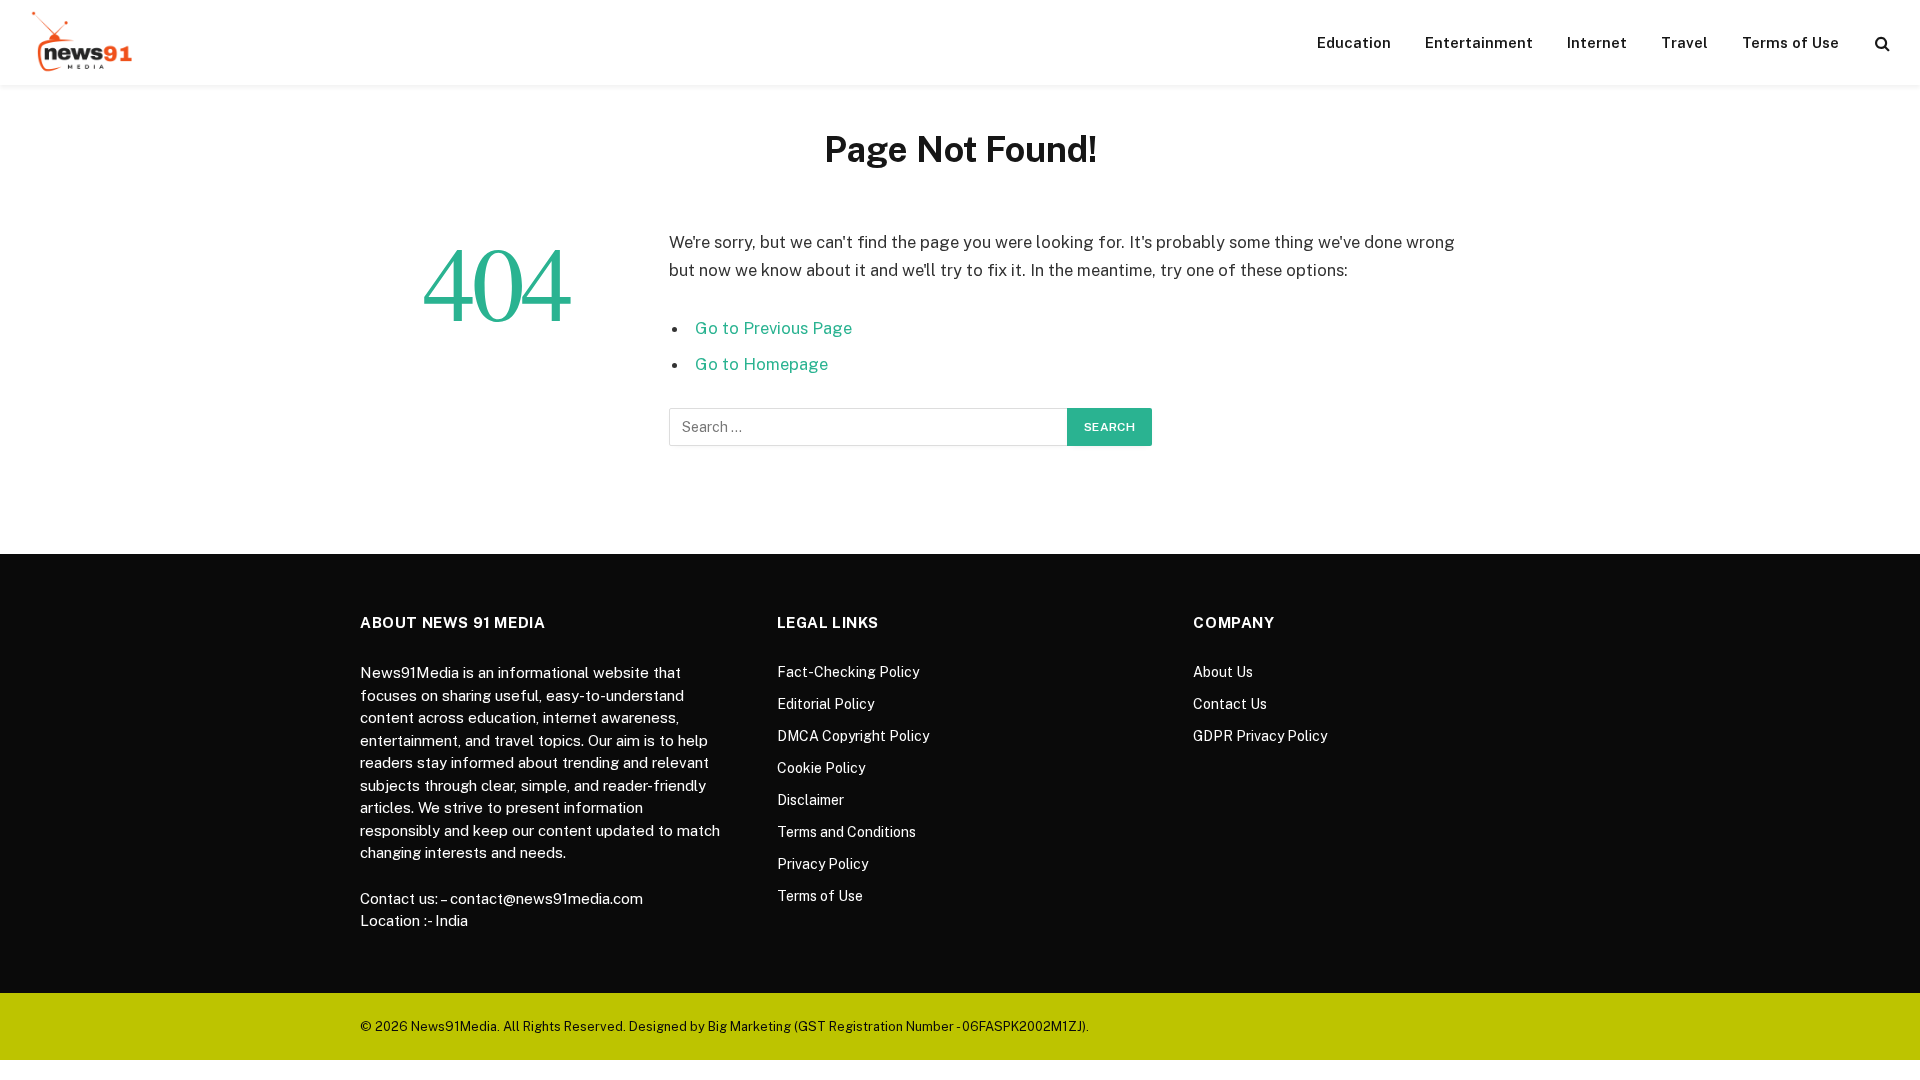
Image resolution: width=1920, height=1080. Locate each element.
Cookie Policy (821, 768)
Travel (1684, 42)
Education (1354, 42)
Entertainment (1479, 42)
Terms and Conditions (846, 832)
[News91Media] (84, 42)
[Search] (1880, 42)
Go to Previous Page (773, 328)
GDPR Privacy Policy (1260, 736)
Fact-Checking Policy (848, 672)
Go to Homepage (761, 364)
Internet (1597, 42)
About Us (1223, 672)
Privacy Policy (822, 864)
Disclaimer (810, 800)
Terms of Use (1790, 42)
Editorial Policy (825, 704)
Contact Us (1230, 704)
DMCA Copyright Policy (853, 736)
